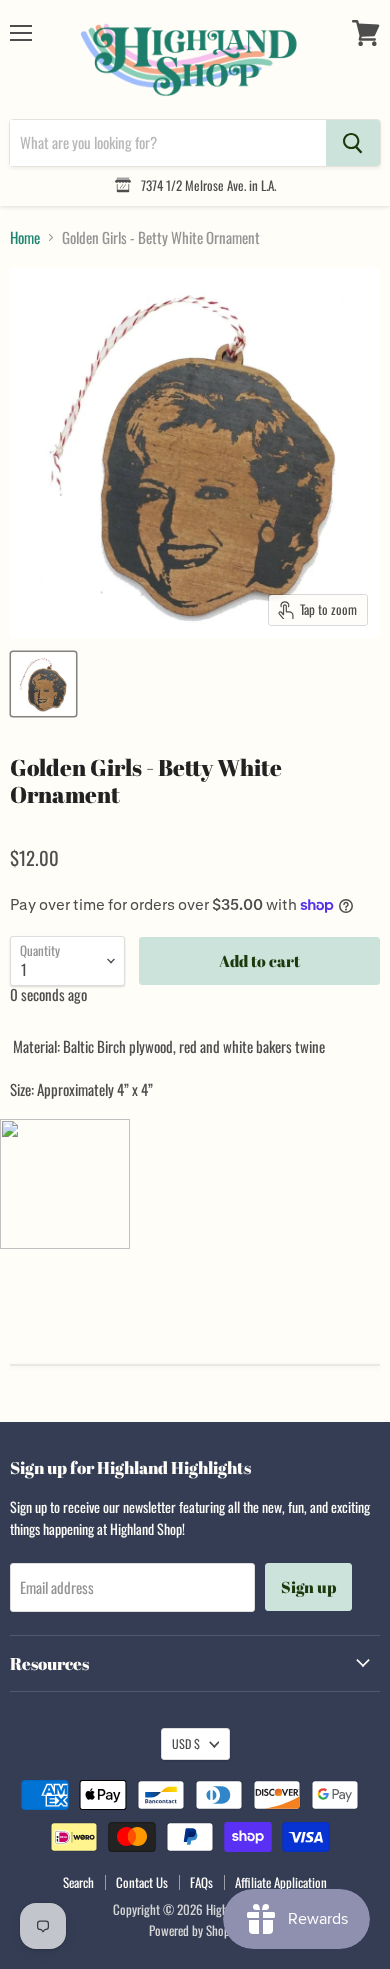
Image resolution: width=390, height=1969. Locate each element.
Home (25, 237)
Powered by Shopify (195, 1930)
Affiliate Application (281, 1882)
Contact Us (142, 1882)
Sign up (308, 1587)
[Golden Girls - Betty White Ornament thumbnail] (43, 684)
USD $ (186, 1743)
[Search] (353, 143)
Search (78, 1882)
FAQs (201, 1882)
